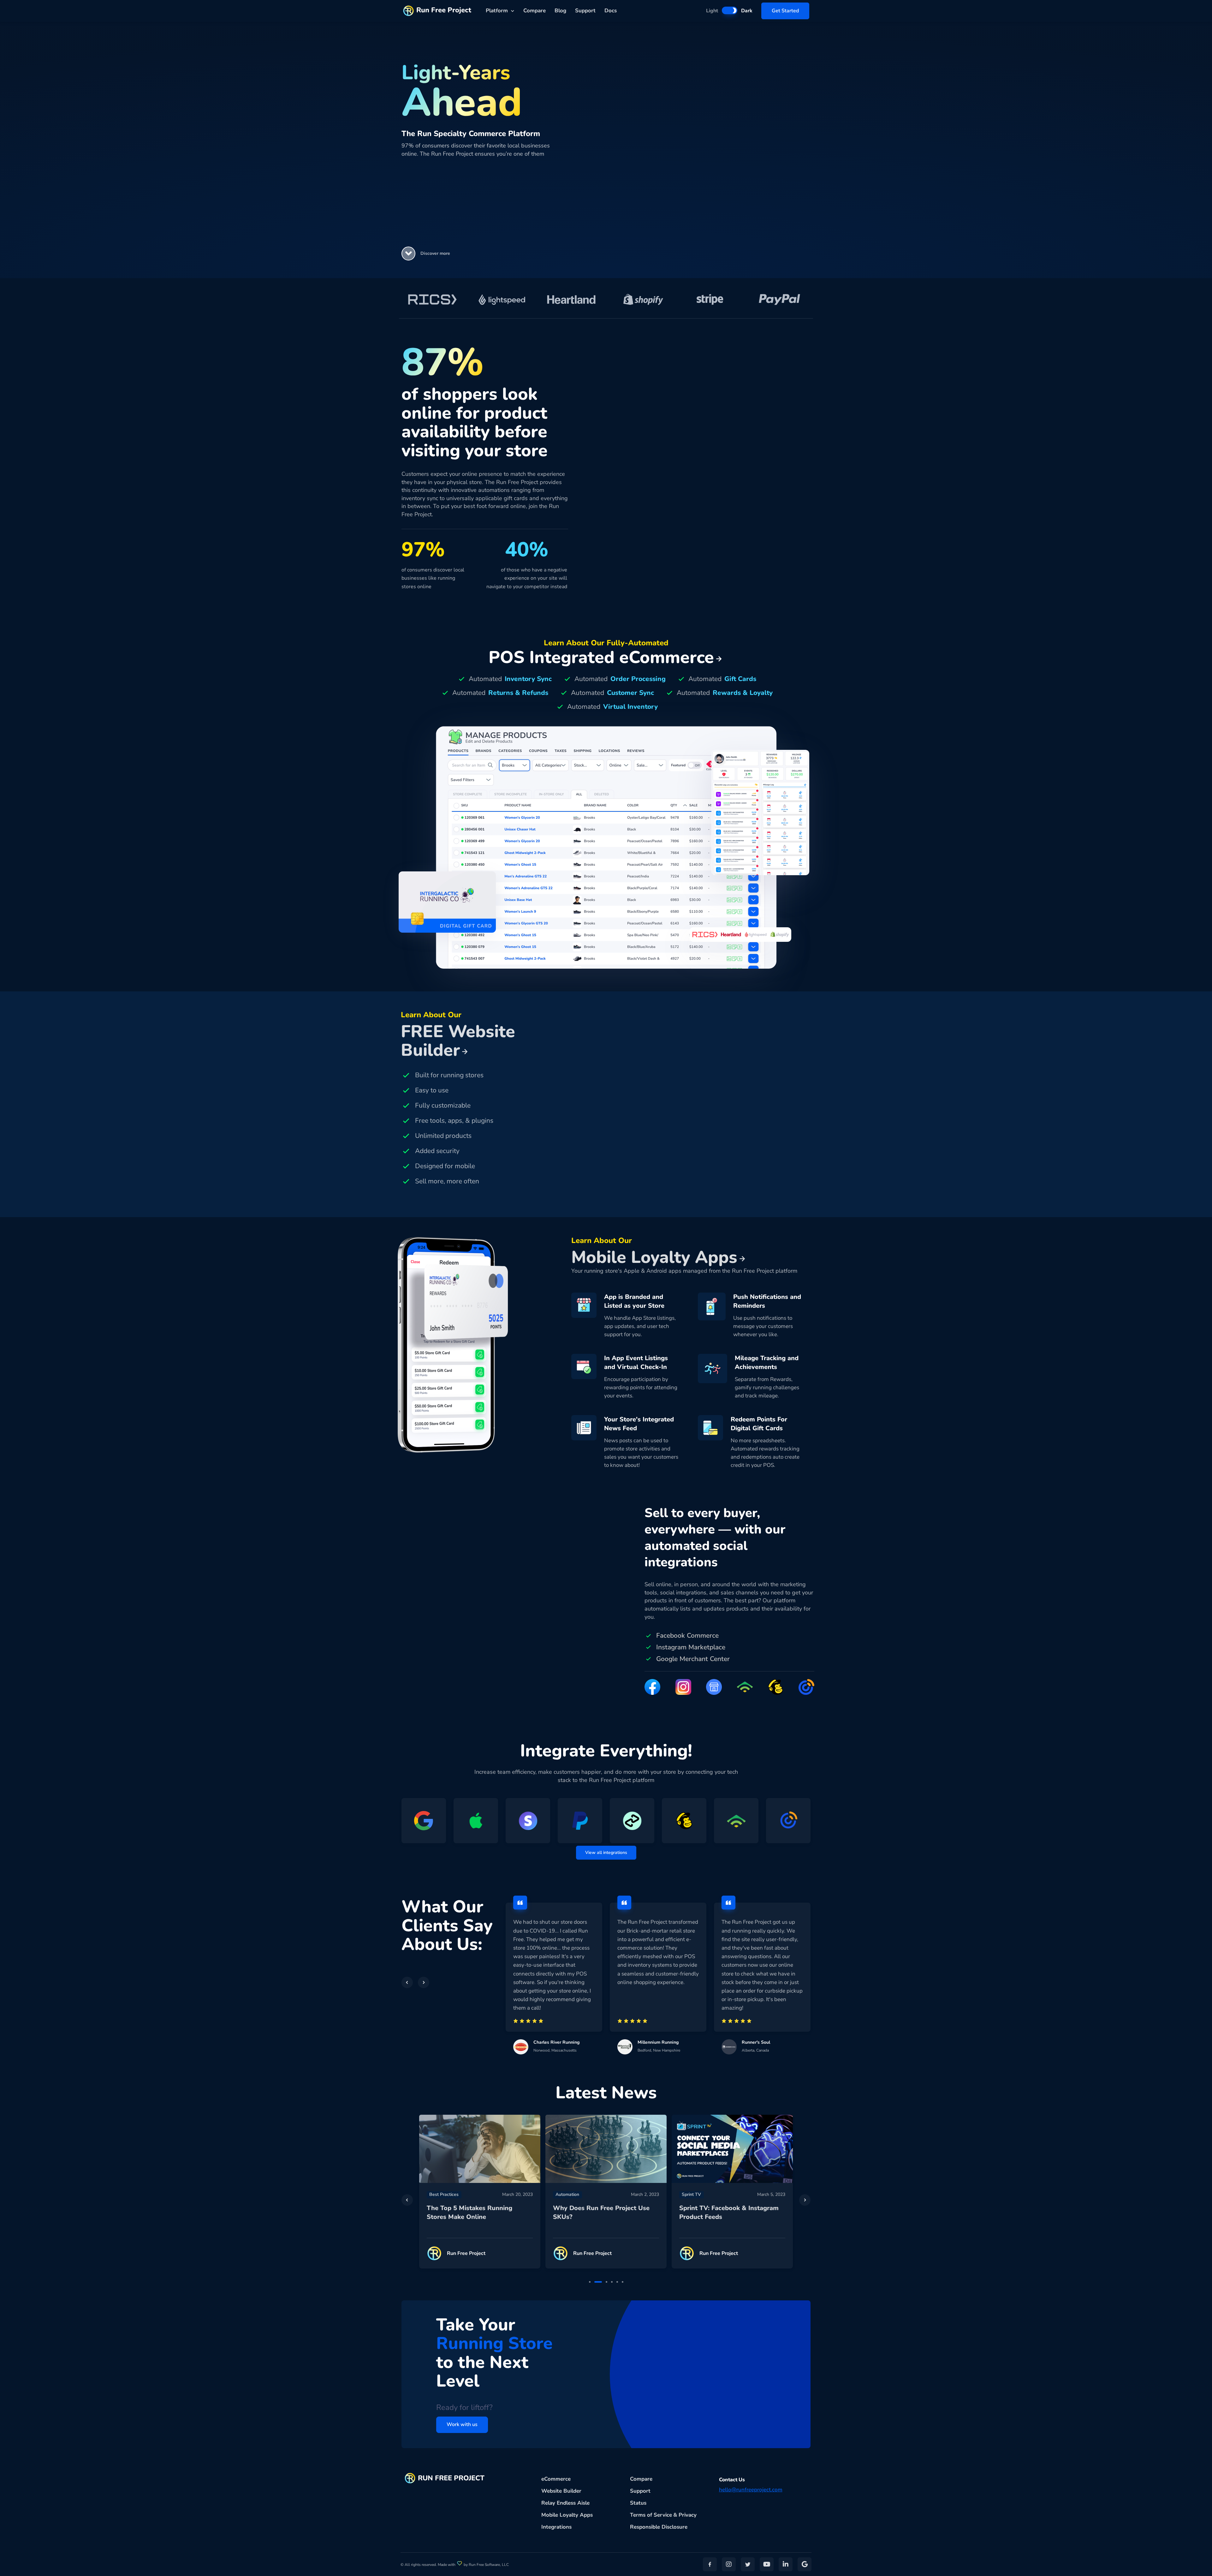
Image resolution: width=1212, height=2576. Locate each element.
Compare (535, 11)
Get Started (785, 11)
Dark (747, 11)
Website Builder (561, 2491)
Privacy (688, 2515)
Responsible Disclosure (659, 2527)
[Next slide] (805, 2200)
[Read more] (480, 2149)
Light (712, 11)
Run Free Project (444, 10)
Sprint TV (565, 2194)
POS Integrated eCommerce (601, 657)
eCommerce (556, 2479)
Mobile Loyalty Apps (567, 2515)
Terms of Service (651, 2515)
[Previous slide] (407, 2200)
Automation (441, 2194)
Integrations (556, 2527)
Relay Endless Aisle (565, 2503)
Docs (611, 11)
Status (638, 2503)
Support (585, 11)
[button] (408, 254)
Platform (497, 11)
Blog (560, 11)
